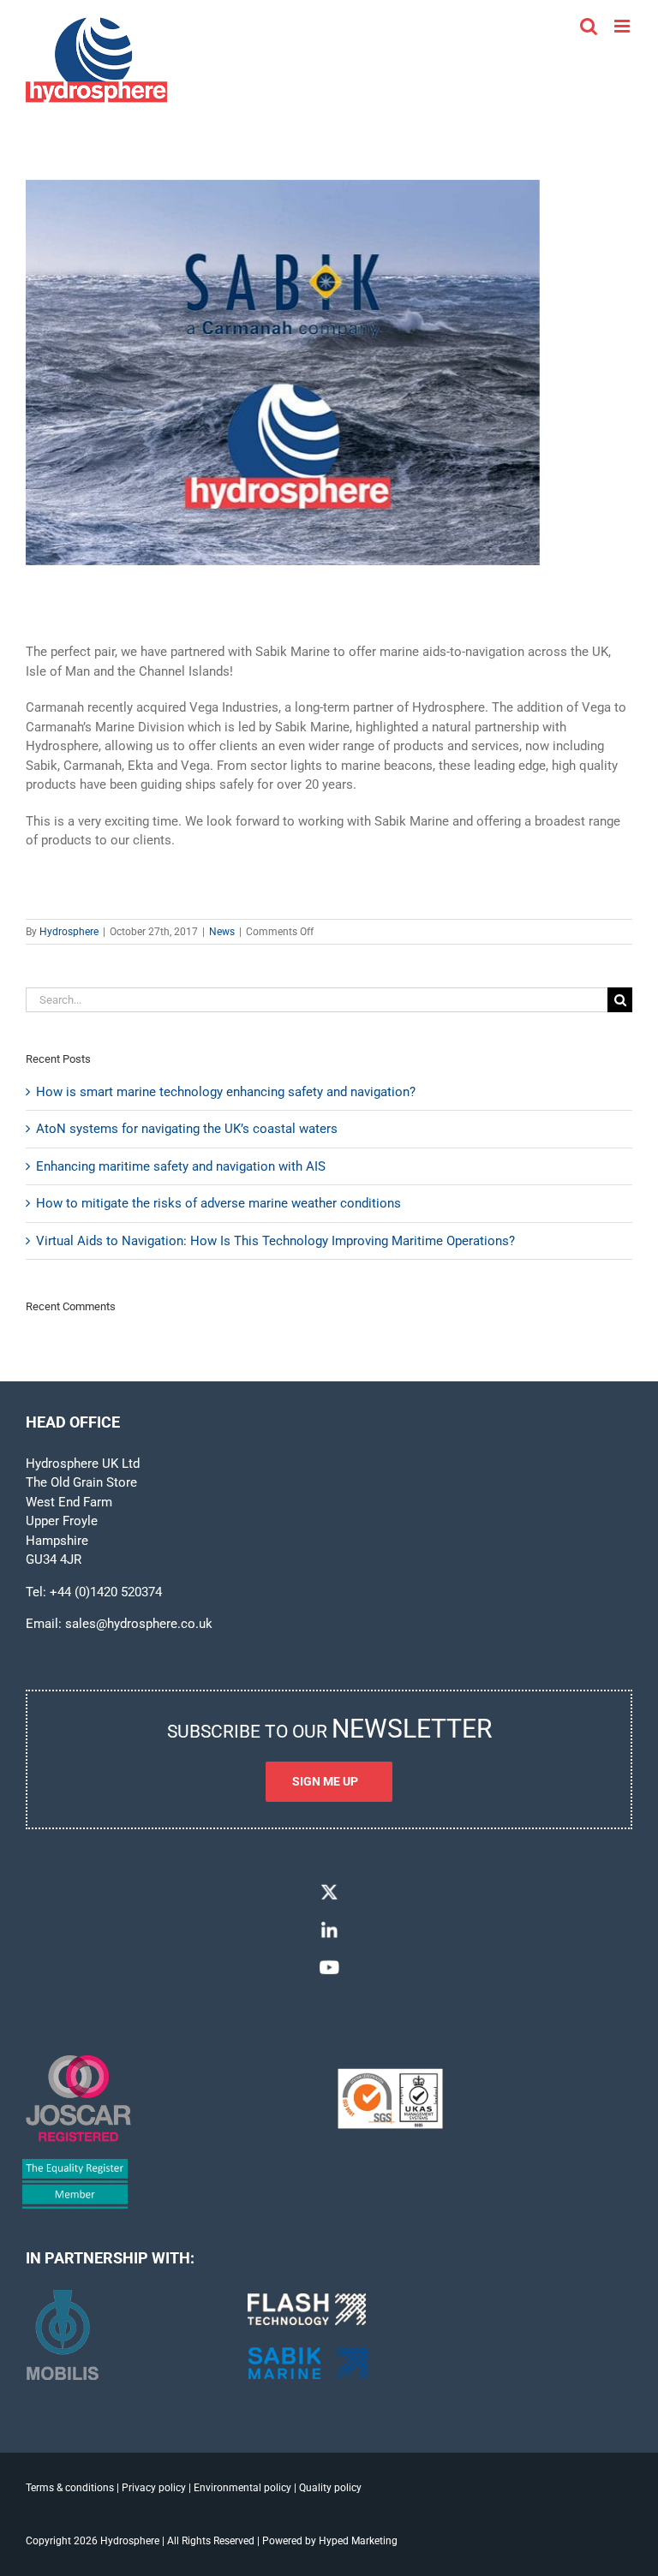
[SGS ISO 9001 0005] (390, 2074)
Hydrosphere (69, 932)
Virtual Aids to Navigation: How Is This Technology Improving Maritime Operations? (275, 1241)
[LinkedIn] (329, 1925)
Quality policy (330, 2488)
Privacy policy (154, 2488)
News (222, 932)
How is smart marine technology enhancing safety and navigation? (226, 1092)
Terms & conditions (70, 2488)
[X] (329, 1887)
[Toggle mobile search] (589, 26)
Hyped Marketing (358, 2541)
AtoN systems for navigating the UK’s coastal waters (187, 1129)
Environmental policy (242, 2488)
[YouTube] (329, 1963)
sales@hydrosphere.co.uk (139, 1624)
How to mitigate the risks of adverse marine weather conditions (218, 1203)
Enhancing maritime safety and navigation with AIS (181, 1166)
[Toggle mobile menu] (623, 26)
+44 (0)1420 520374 (106, 1592)
